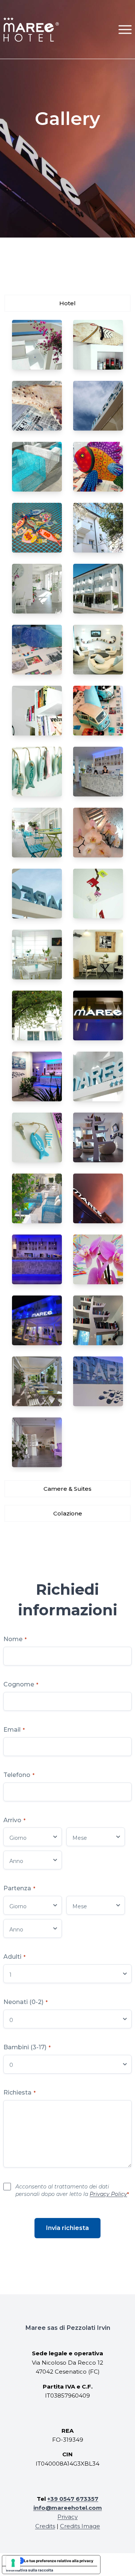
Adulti (14, 1957)
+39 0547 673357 (73, 2499)
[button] (125, 29)
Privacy (67, 2517)
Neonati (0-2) (25, 2002)
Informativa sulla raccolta (30, 2570)
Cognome (21, 1684)
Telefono (19, 1775)
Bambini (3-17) (27, 2047)
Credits (45, 2526)
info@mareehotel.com (68, 2508)
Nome (15, 1639)
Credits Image (80, 2526)
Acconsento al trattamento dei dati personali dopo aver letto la (72, 2190)
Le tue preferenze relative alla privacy (59, 2561)
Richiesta (19, 2092)
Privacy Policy (108, 2194)
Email (14, 1730)
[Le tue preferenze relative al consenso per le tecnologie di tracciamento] (13, 2563)
